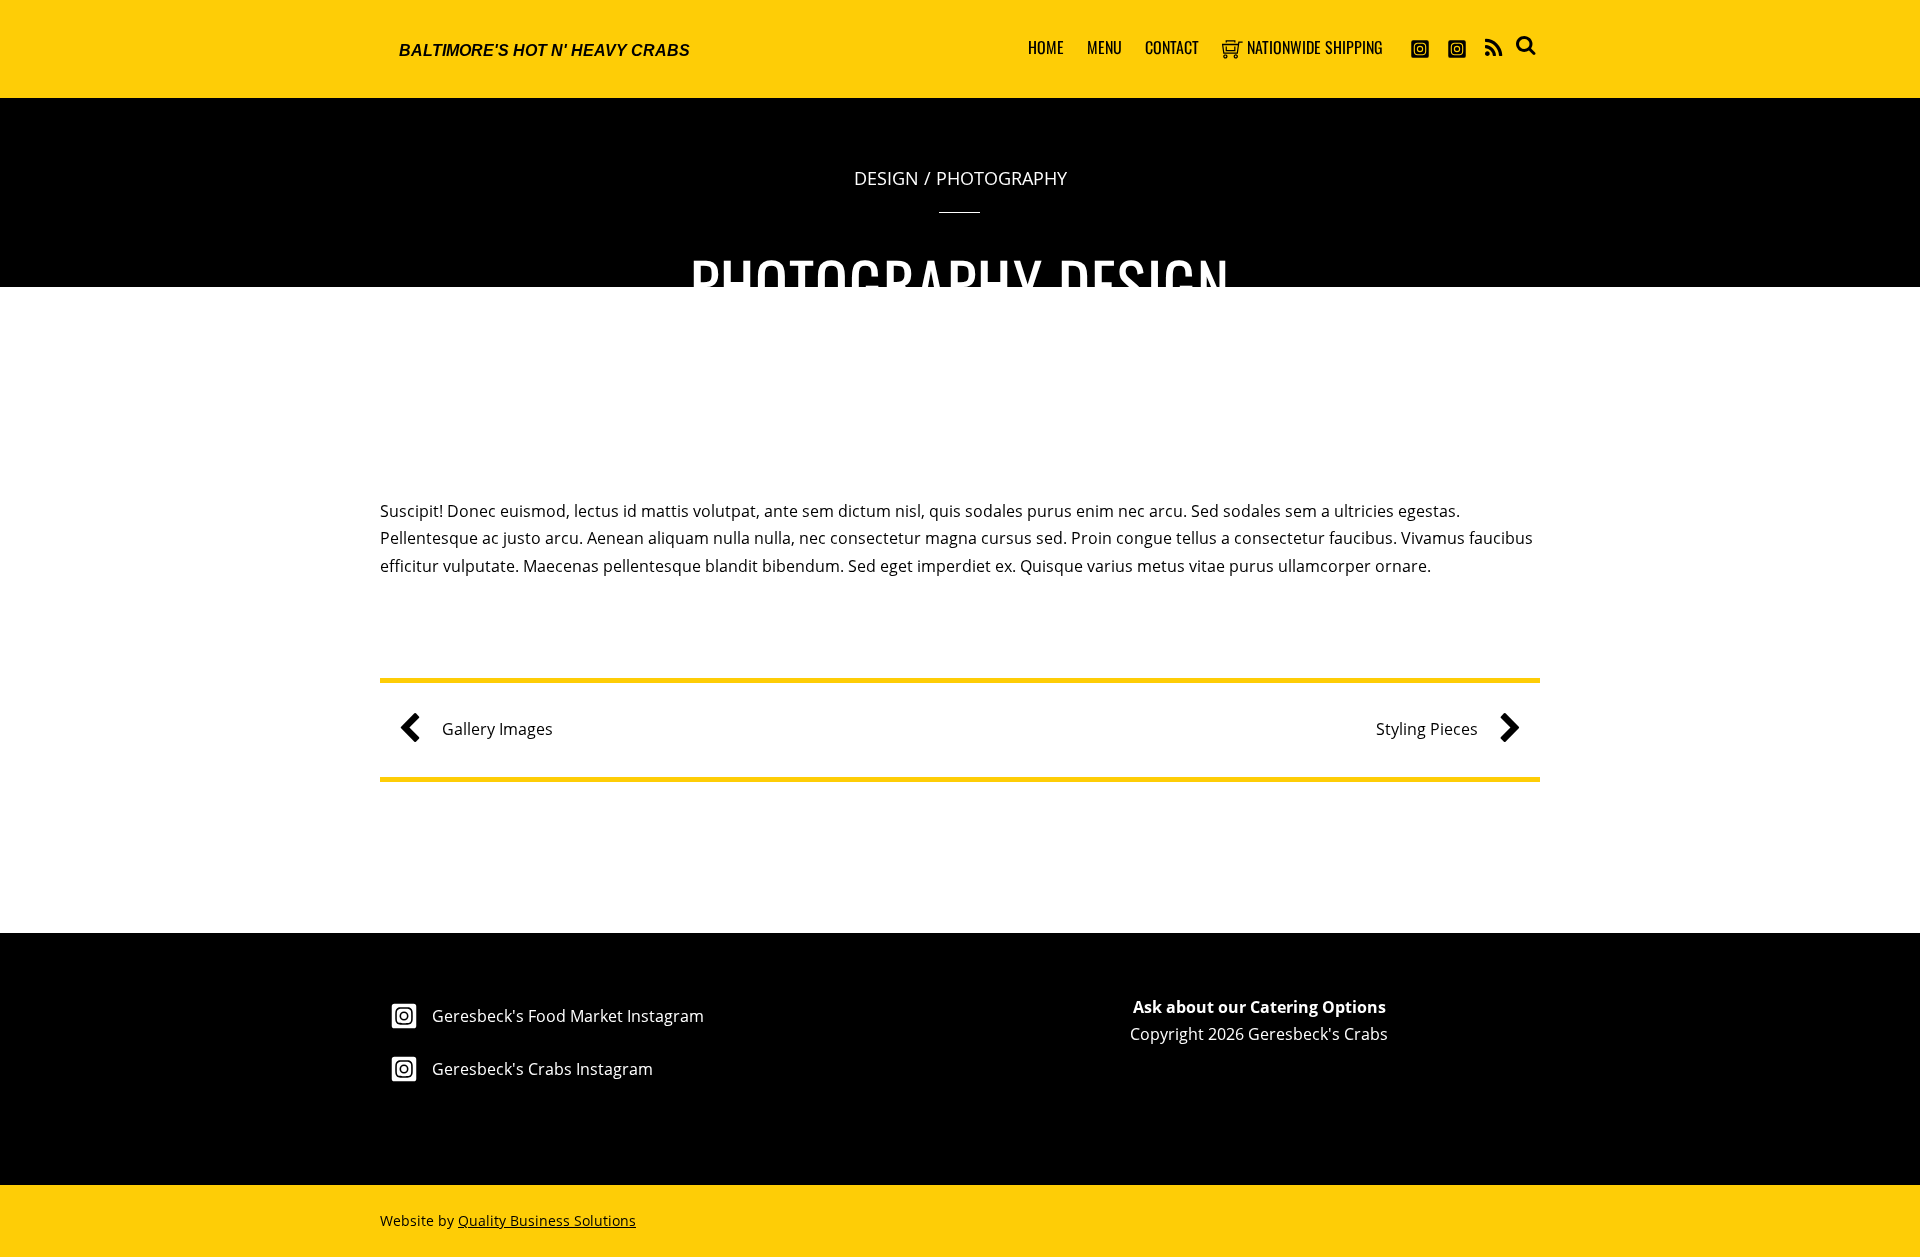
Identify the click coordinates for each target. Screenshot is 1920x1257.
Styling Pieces (1427, 729)
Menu (1104, 47)
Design (886, 178)
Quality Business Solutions (547, 1220)
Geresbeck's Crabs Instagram (540, 1069)
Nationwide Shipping (1313, 47)
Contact (1172, 47)
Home (1046, 47)
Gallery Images (497, 729)
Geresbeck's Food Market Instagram (566, 1016)
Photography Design (960, 282)
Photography (1001, 178)
